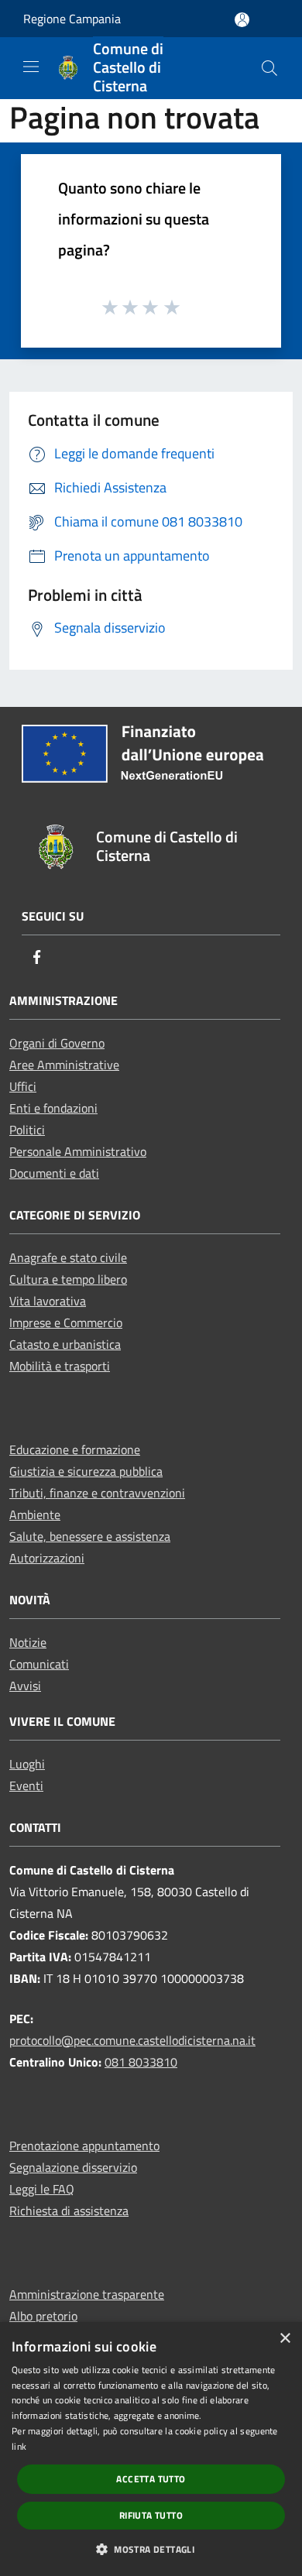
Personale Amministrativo (78, 1151)
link (19, 2446)
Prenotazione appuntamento (84, 2146)
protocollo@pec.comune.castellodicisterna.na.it (132, 2040)
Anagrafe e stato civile (68, 1257)
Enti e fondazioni (53, 1108)
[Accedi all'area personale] (242, 20)
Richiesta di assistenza (69, 2211)
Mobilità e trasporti (60, 1366)
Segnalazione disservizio (73, 2167)
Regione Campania (72, 19)
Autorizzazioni (47, 1558)
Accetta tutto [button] (151, 2479)
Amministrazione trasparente (87, 2294)
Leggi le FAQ (42, 2189)
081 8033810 (141, 2062)
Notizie (28, 1642)
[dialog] (151, 2449)
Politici (27, 1130)
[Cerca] (269, 68)
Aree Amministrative (64, 1065)
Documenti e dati (54, 1173)
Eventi (26, 1785)
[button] (151, 2549)
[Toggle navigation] (31, 67)
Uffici (23, 1086)
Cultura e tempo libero (68, 1279)
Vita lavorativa (48, 1301)
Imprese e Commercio (66, 1322)
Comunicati (39, 1664)
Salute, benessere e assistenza (90, 1536)
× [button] (285, 2339)
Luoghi (27, 1764)
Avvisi (25, 1686)
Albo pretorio (43, 2316)
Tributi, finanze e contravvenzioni (97, 1493)
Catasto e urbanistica (65, 1344)
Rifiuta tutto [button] (151, 2515)
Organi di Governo (57, 1043)
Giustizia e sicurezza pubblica (86, 1471)
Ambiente (35, 1514)
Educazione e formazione (75, 1449)
